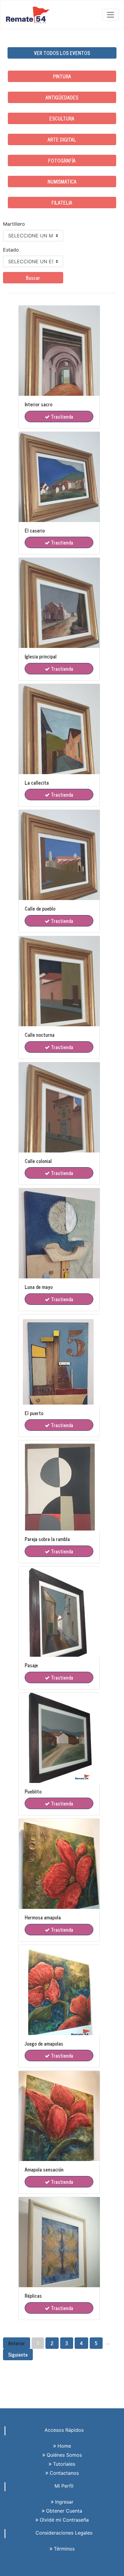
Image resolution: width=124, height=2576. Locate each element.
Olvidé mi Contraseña (64, 2520)
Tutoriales (63, 2464)
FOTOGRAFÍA (62, 160)
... (107, 2343)
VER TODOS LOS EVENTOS (62, 53)
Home (64, 2446)
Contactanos (64, 2473)
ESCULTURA (62, 118)
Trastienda (61, 417)
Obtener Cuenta (63, 2511)
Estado (11, 250)
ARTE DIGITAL (62, 139)
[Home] (28, 15)
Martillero (14, 224)
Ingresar (64, 2502)
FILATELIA (62, 203)
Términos (64, 2549)
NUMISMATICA (62, 182)
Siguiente (18, 2355)
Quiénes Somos (64, 2455)
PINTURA (62, 76)
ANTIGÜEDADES (62, 97)
